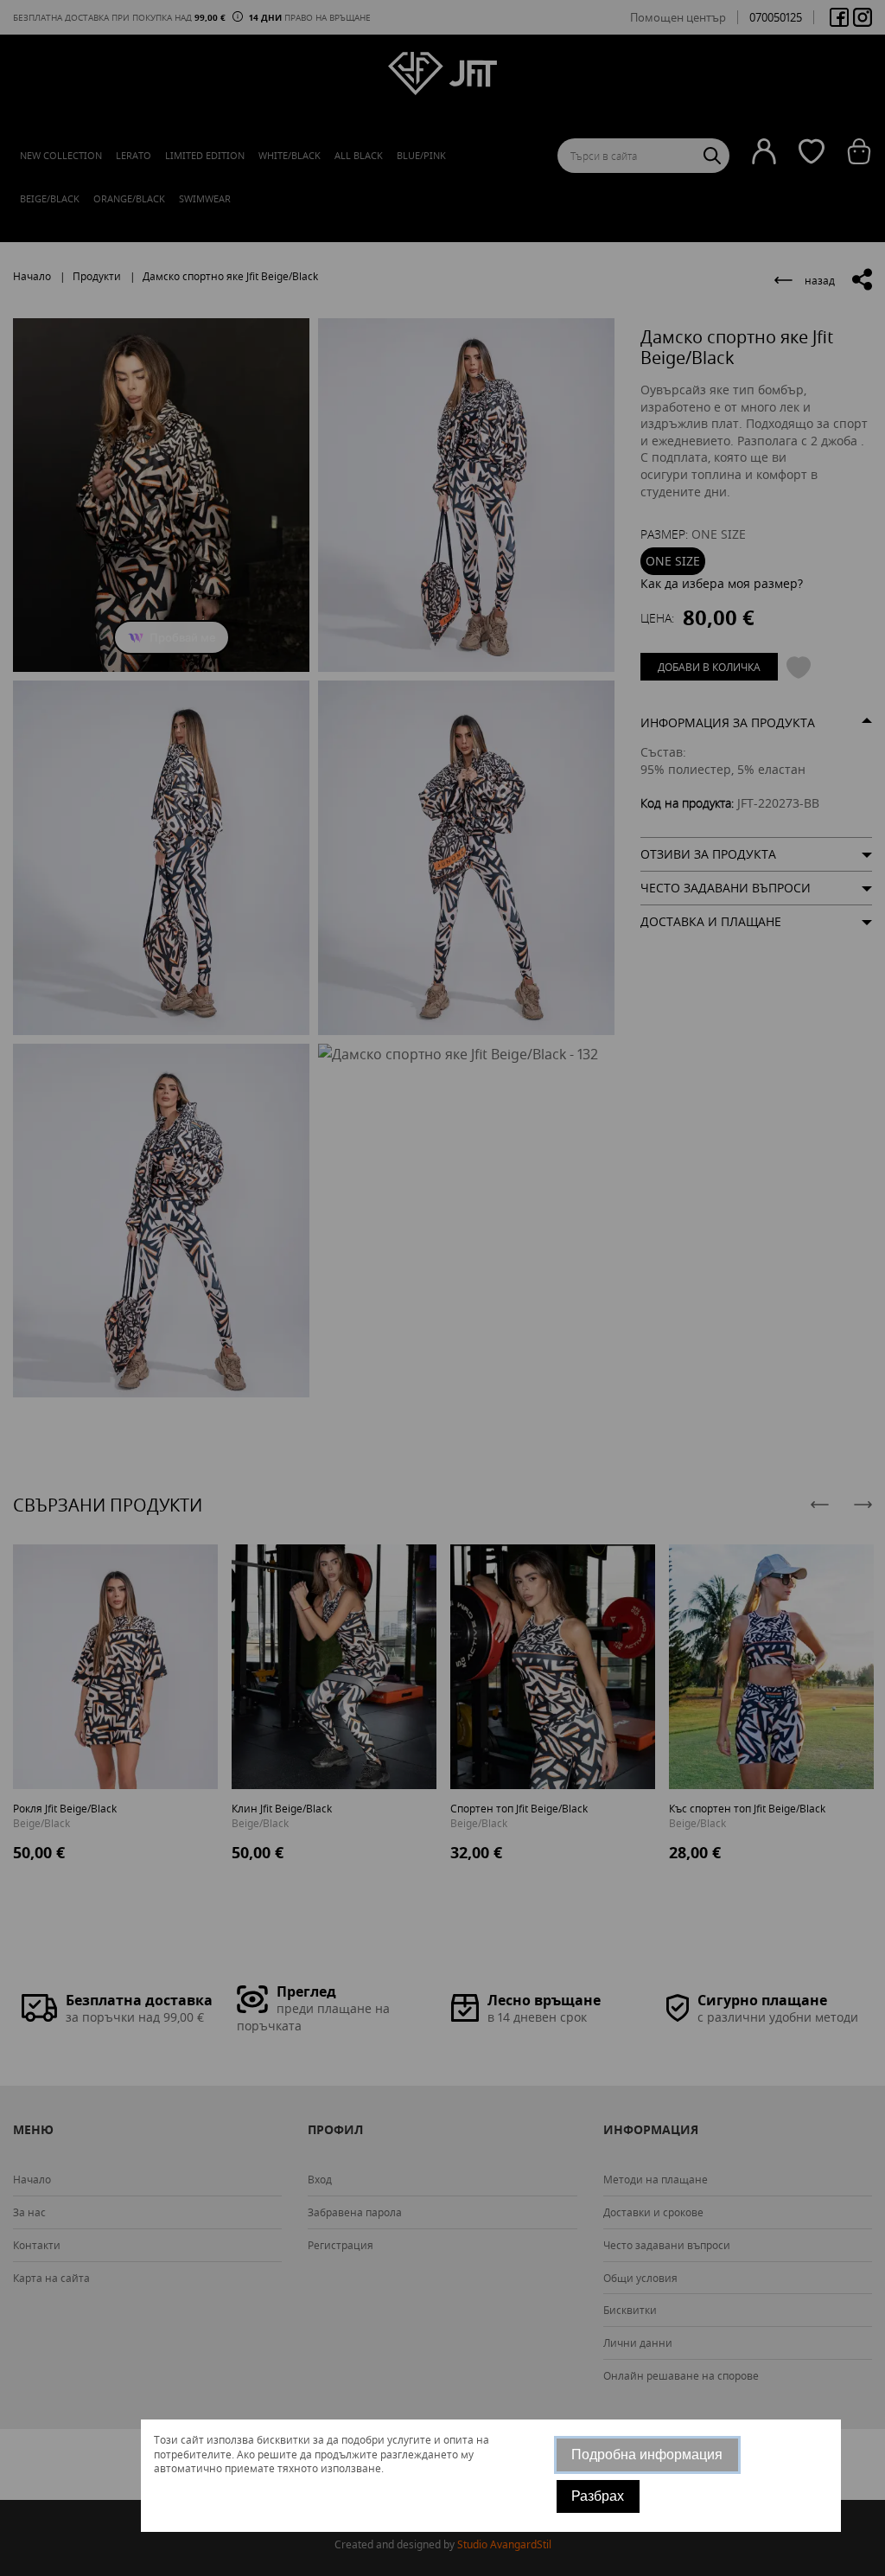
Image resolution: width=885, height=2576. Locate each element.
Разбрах (598, 2496)
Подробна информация (647, 2455)
